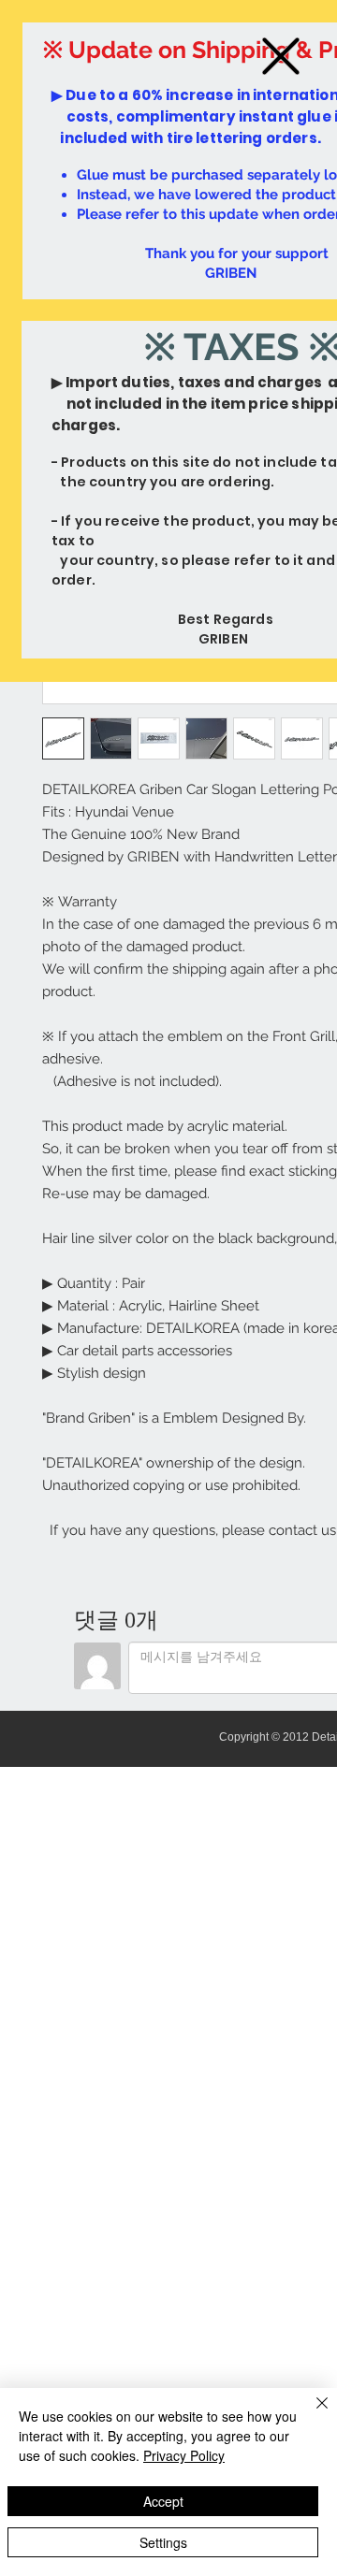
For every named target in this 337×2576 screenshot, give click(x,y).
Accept (163, 2501)
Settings (163, 2542)
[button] (281, 56)
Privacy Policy (184, 2455)
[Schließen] (311, 2414)
